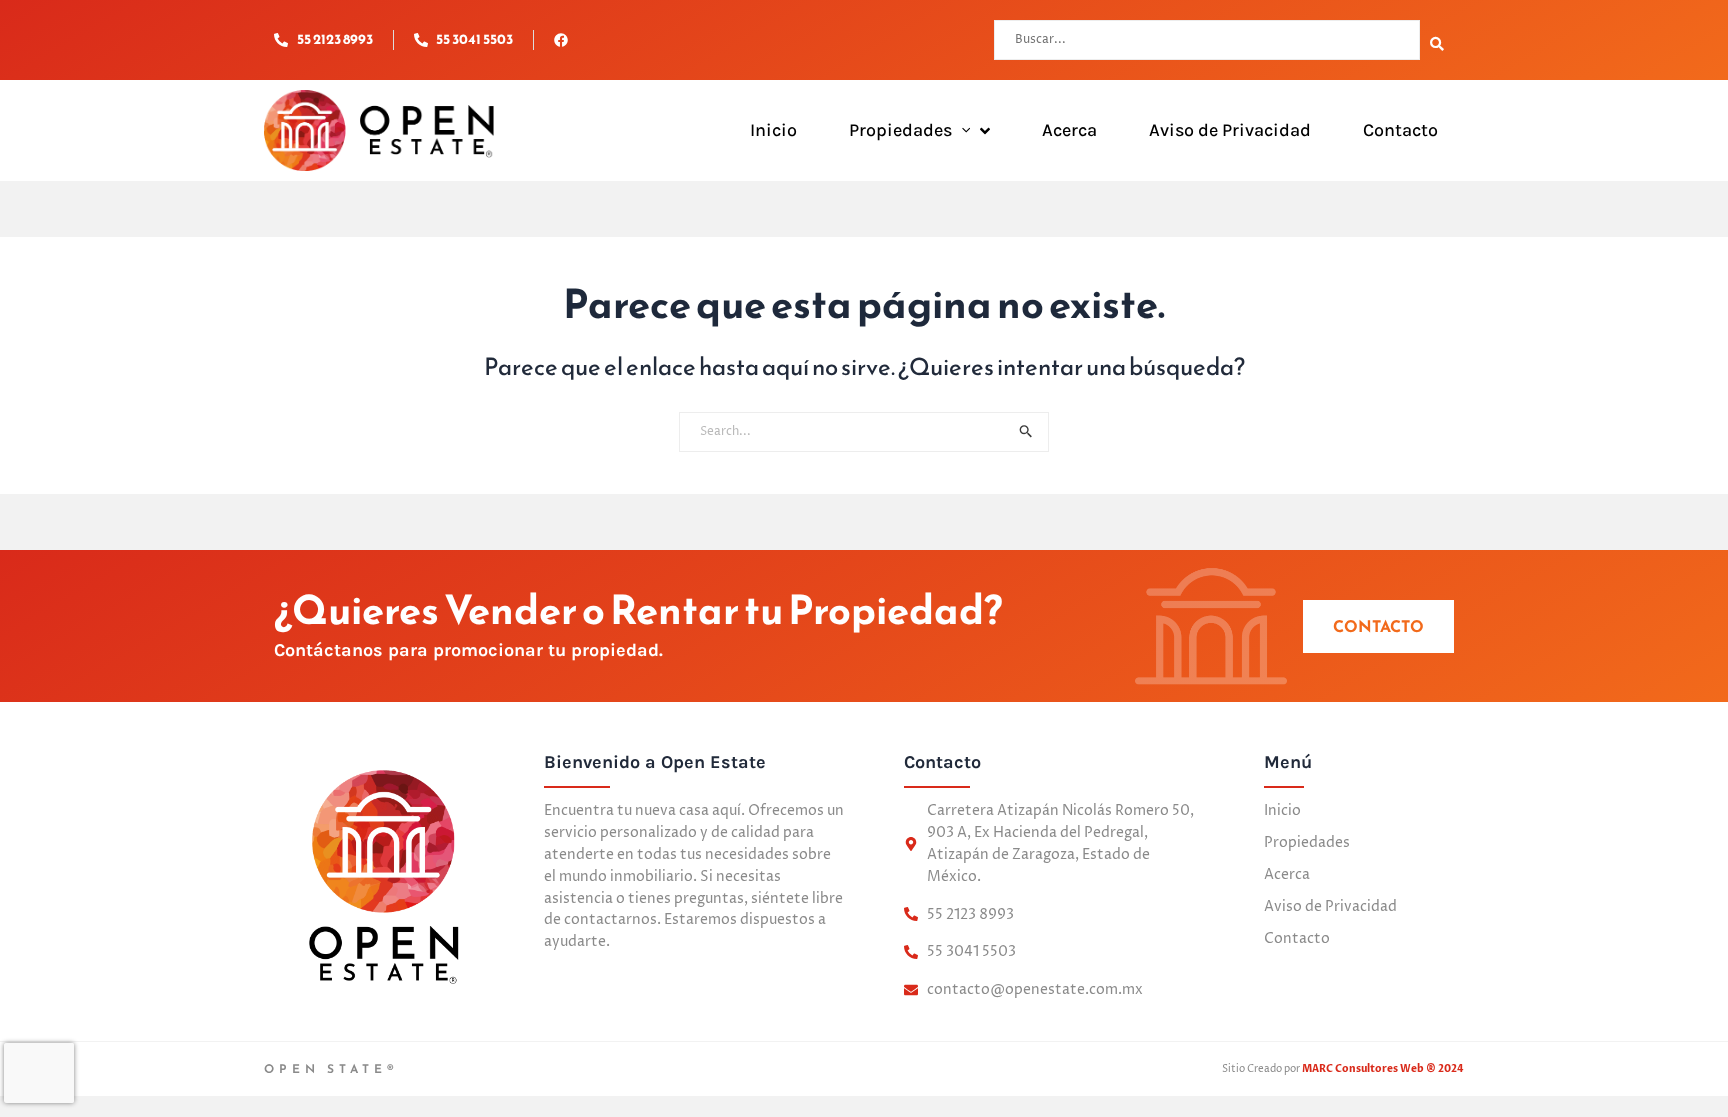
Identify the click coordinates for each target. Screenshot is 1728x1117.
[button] (961, 131)
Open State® (331, 1069)
